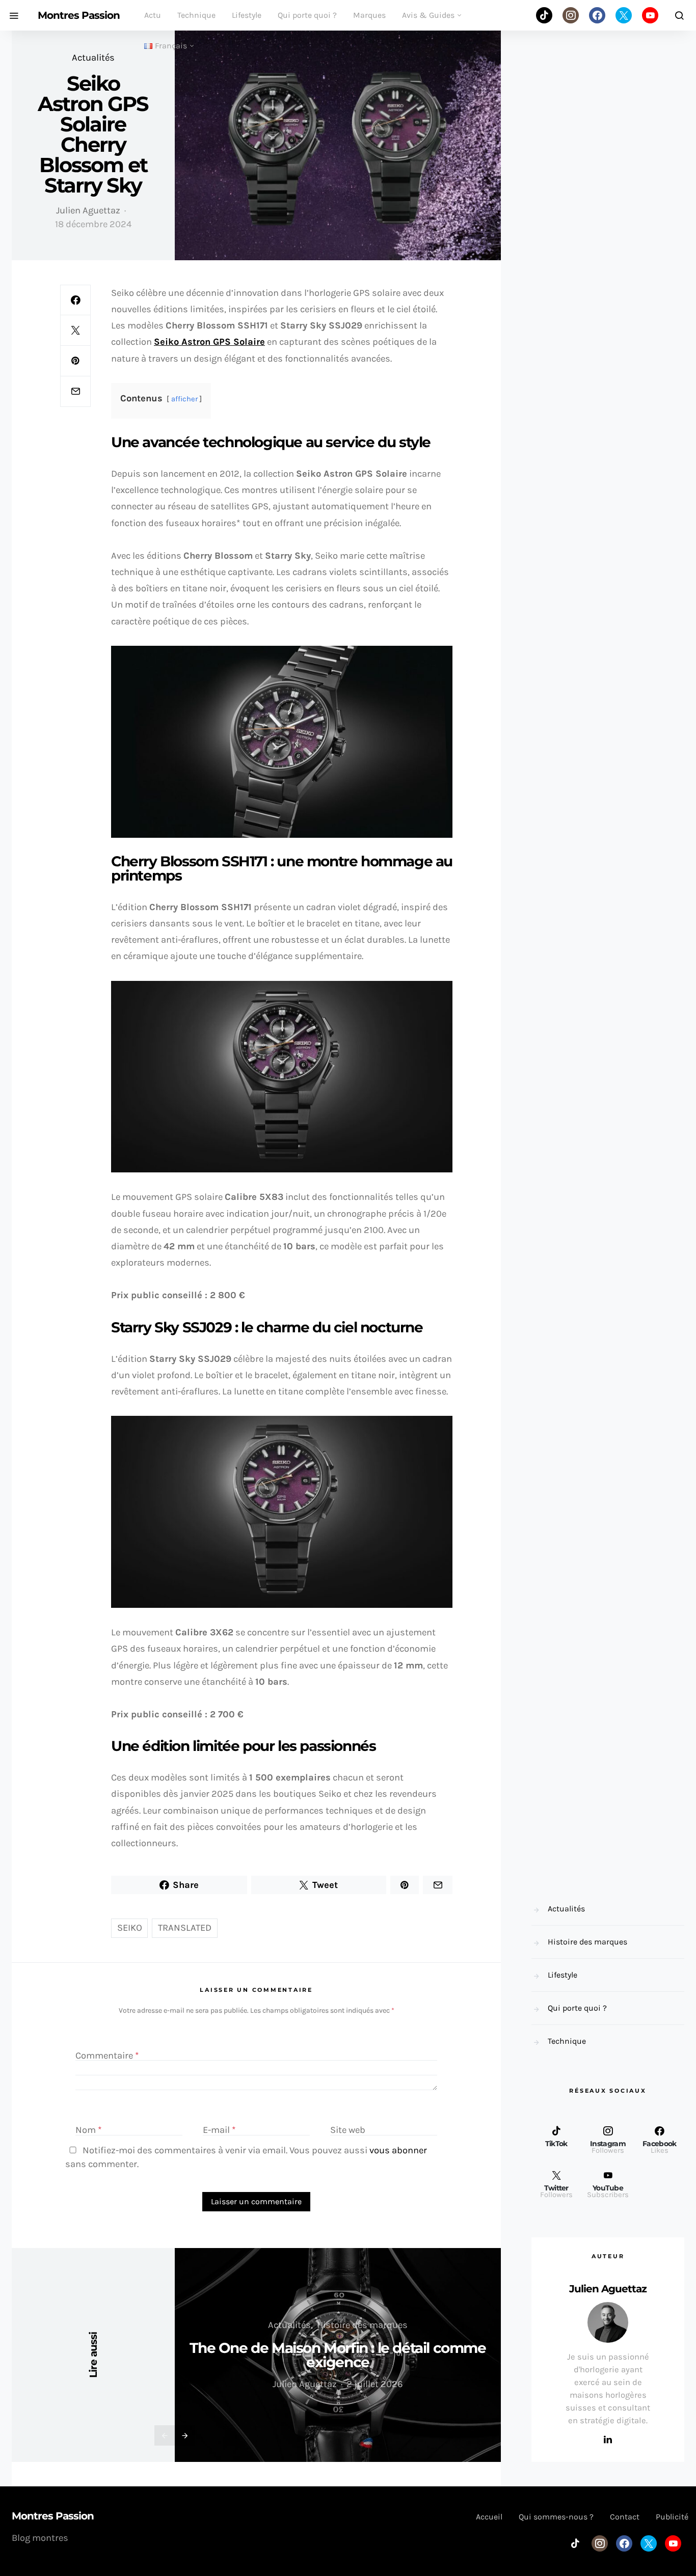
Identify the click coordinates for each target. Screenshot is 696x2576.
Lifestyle (247, 15)
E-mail (219, 2130)
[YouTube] (650, 15)
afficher (184, 399)
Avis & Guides (428, 15)
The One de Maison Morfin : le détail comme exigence (338, 2355)
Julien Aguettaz (88, 210)
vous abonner (398, 2150)
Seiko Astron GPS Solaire (209, 342)
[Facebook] (597, 15)
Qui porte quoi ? (307, 15)
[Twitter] (624, 15)
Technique (196, 15)
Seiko (130, 1928)
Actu (153, 15)
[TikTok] (544, 15)
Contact (625, 2517)
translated (185, 1928)
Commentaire (107, 2056)
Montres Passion (79, 15)
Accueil (489, 2517)
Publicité (672, 2517)
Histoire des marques (362, 2325)
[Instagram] (571, 15)
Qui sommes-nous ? (556, 2517)
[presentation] (165, 2435)
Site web (348, 2130)
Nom (89, 2130)
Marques (369, 15)
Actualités (93, 58)
